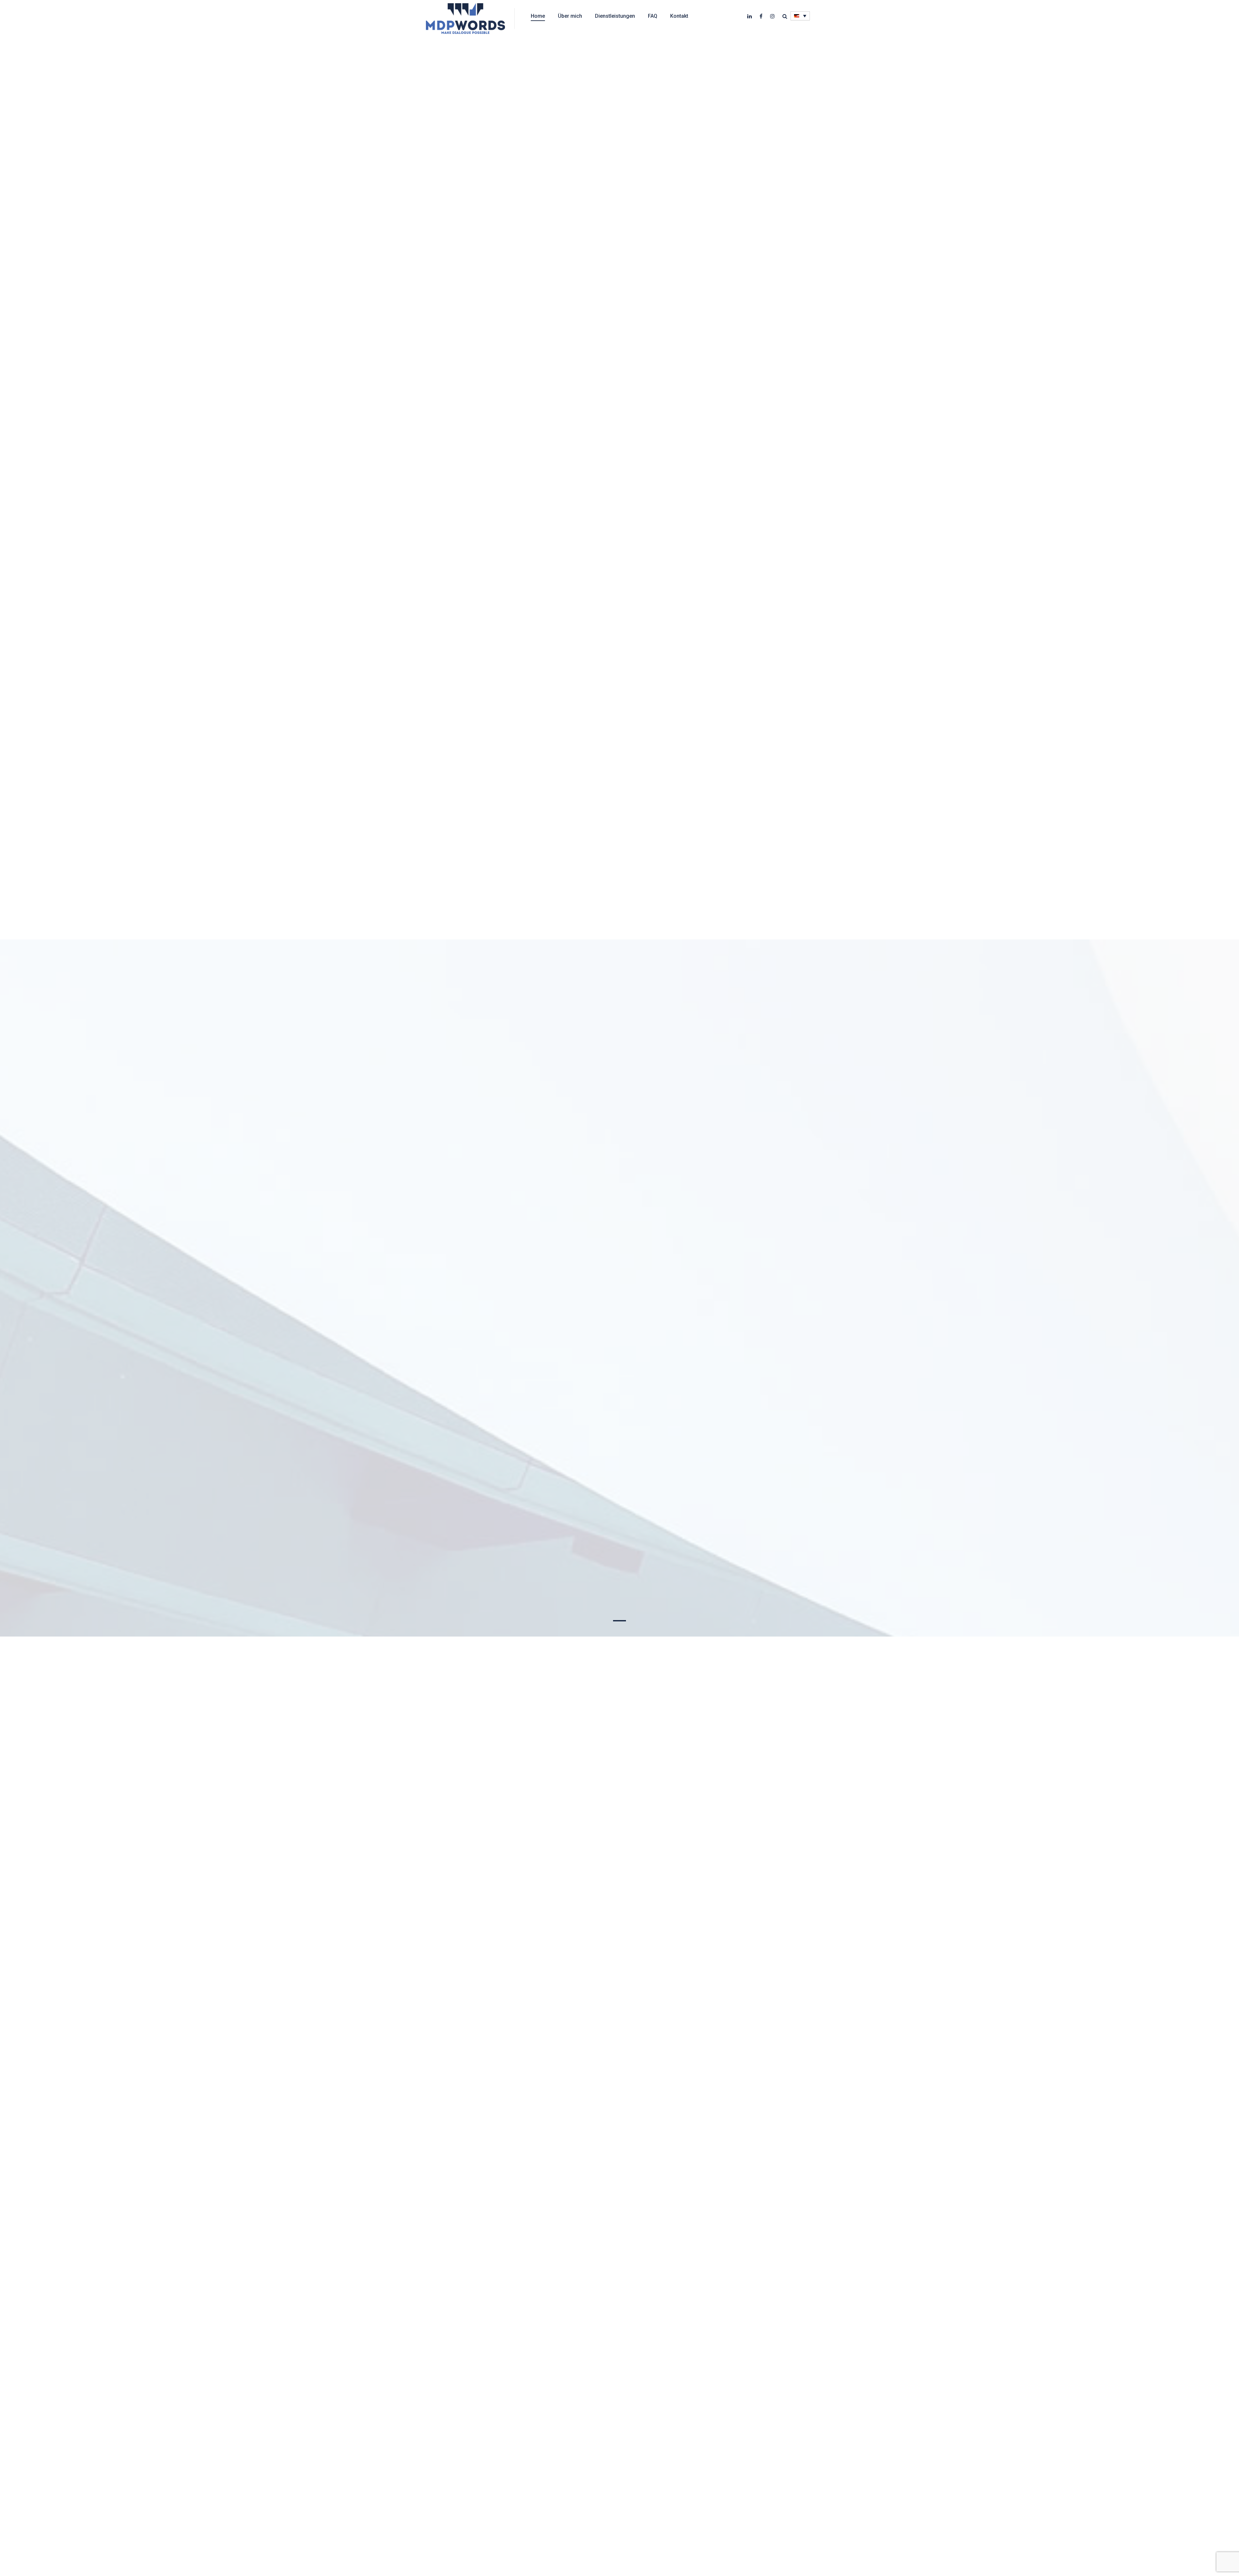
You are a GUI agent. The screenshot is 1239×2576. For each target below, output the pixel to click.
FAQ (653, 16)
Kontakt (679, 16)
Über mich (570, 16)
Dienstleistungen (615, 16)
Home (538, 16)
